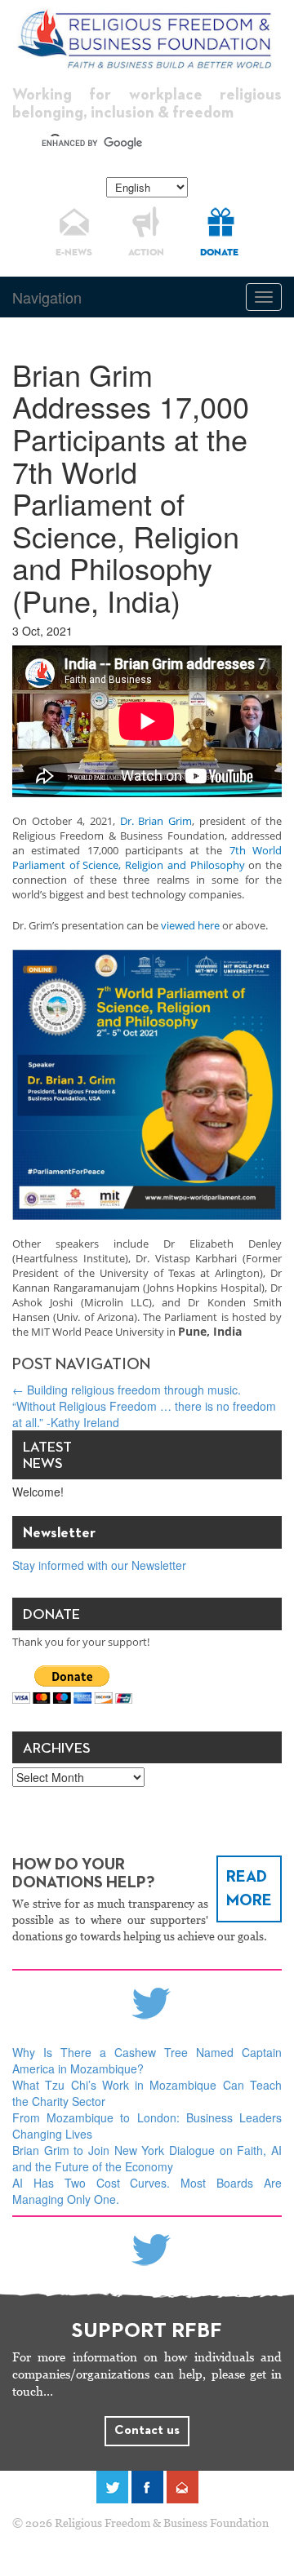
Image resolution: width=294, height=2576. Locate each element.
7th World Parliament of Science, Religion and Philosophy (147, 858)
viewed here (190, 925)
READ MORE (249, 1889)
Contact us (147, 2431)
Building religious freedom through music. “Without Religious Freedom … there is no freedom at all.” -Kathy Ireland (144, 1406)
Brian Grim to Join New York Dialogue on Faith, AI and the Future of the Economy (147, 2158)
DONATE (219, 253)
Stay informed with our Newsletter (99, 1565)
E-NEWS (74, 253)
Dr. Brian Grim (156, 821)
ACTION (146, 253)
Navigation (47, 297)
